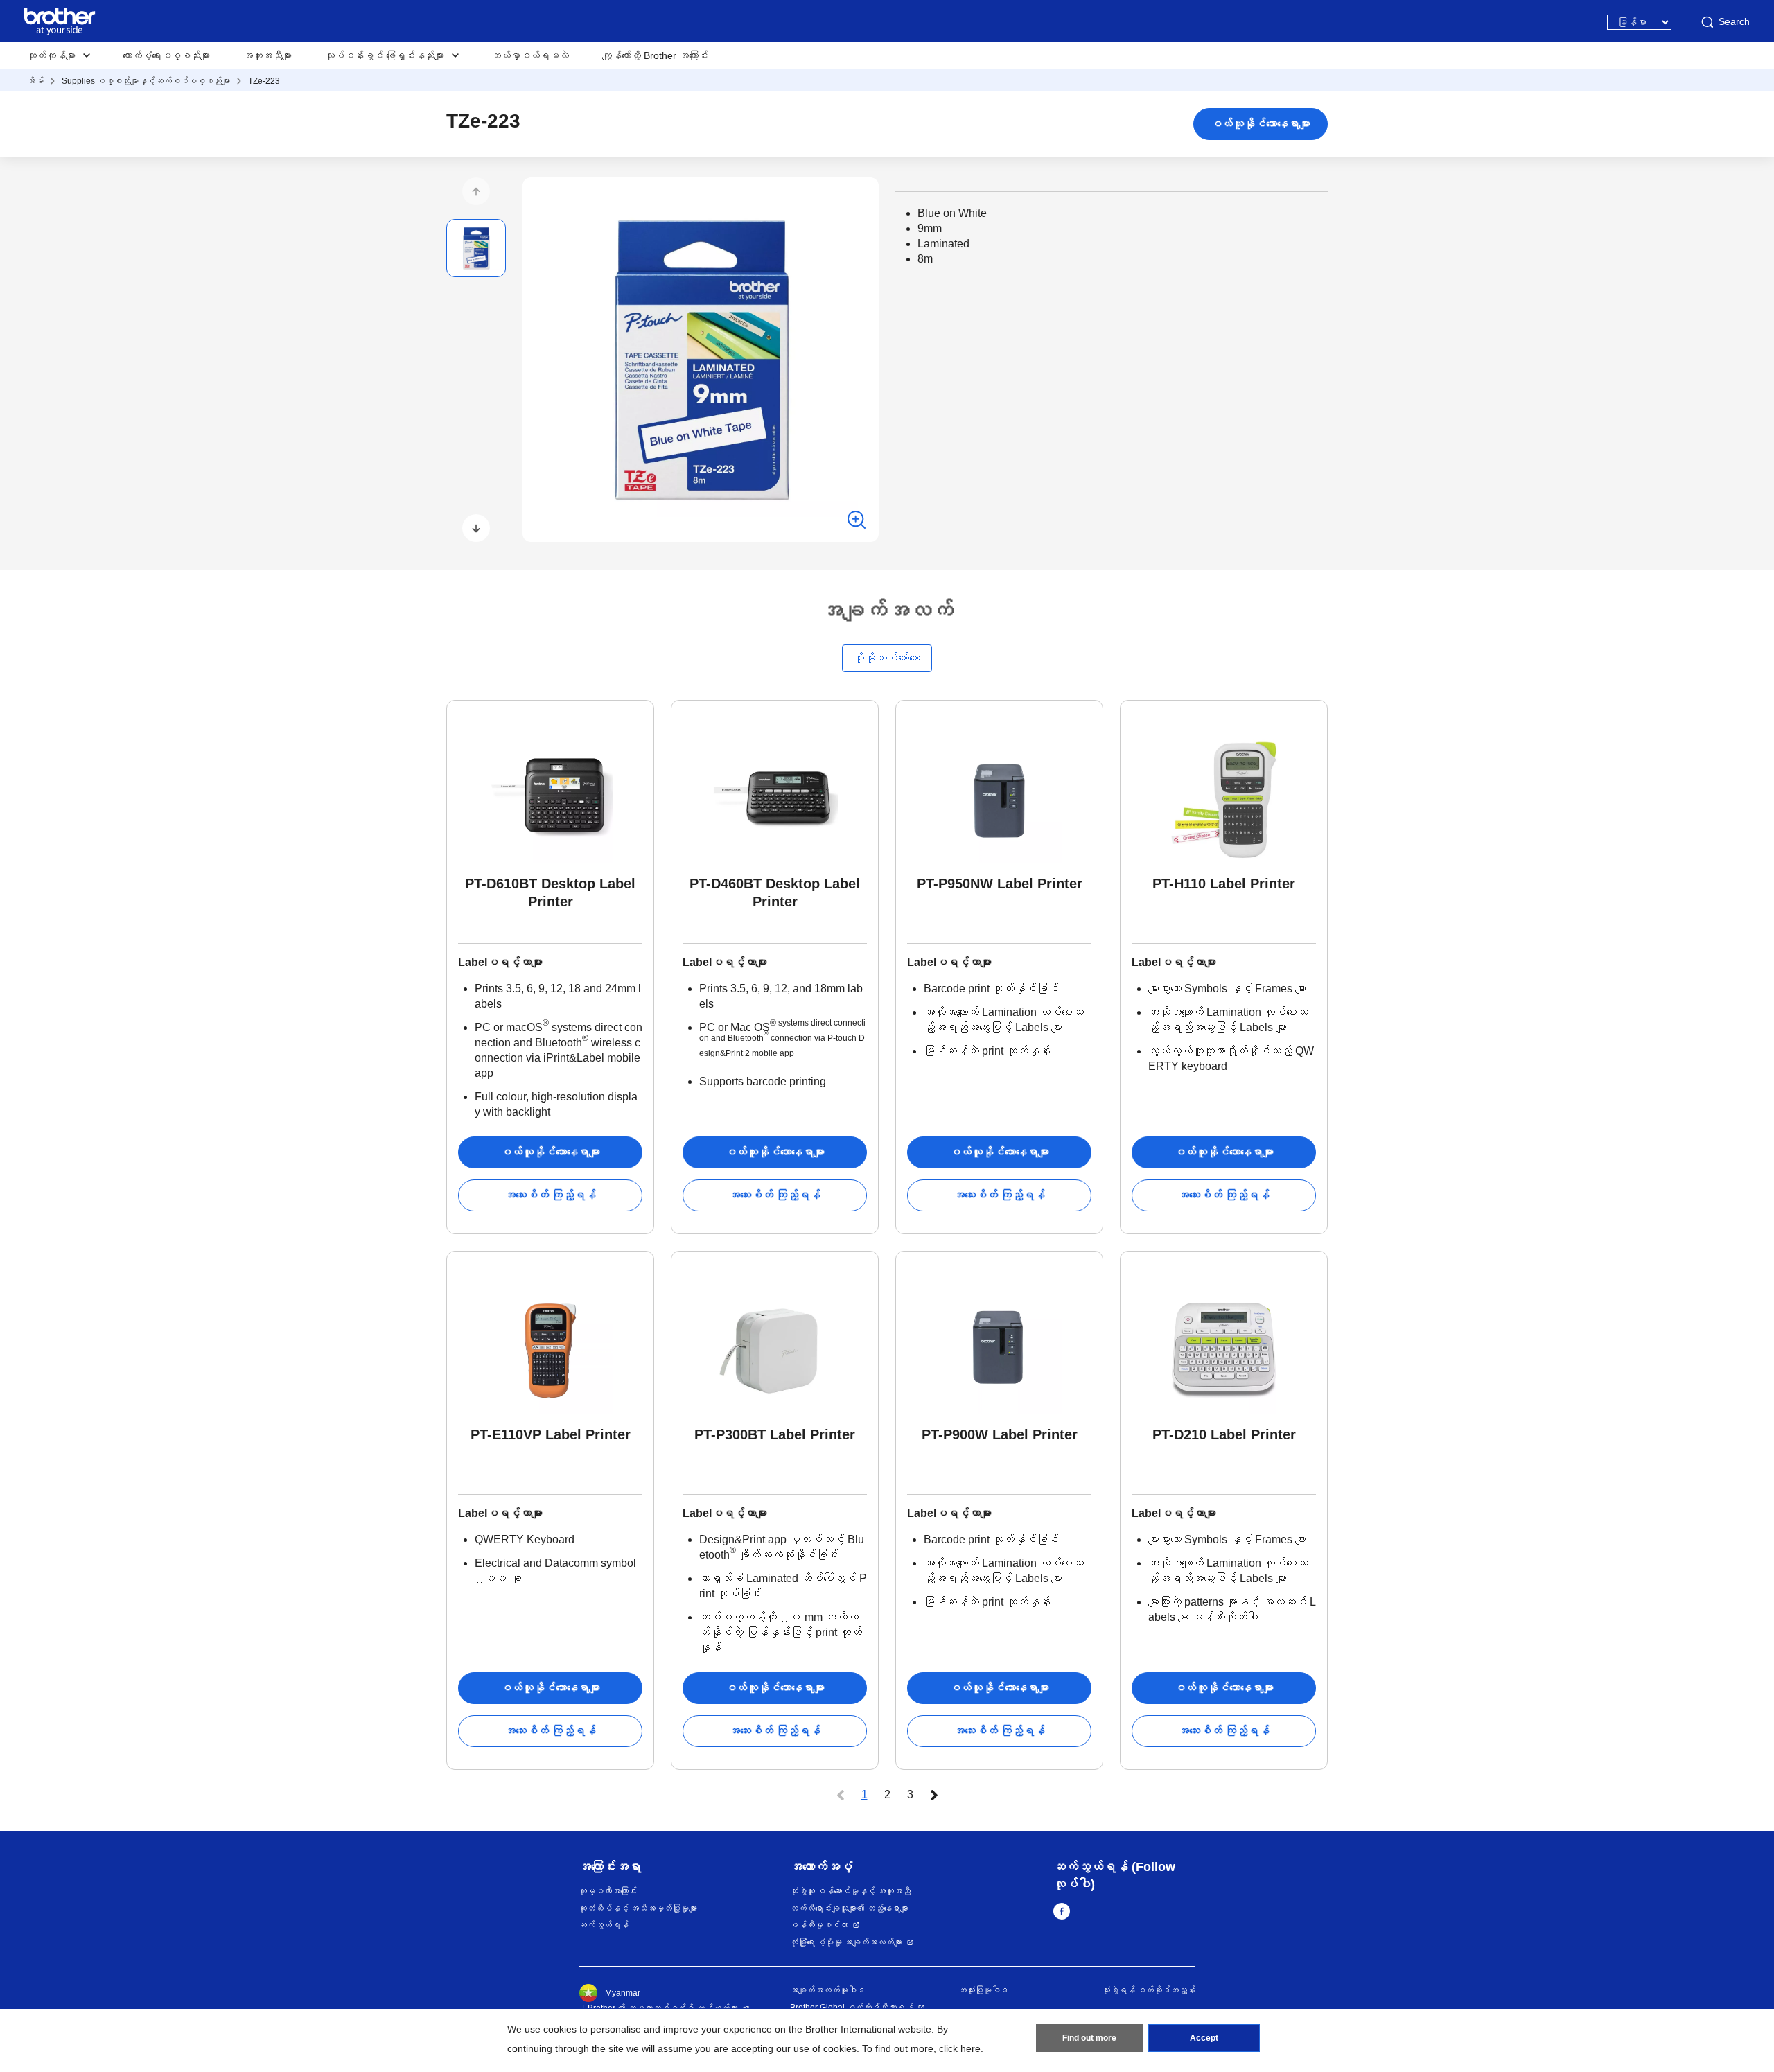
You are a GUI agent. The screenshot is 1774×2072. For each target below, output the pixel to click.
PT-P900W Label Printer (1000, 1434)
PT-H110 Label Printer (1224, 884)
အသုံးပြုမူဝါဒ (983, 1990)
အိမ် (35, 81)
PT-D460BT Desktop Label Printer (775, 893)
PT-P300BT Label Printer (775, 1434)
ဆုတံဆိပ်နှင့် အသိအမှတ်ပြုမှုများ (638, 1908)
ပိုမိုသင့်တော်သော (887, 658)
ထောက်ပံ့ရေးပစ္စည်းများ (166, 55)
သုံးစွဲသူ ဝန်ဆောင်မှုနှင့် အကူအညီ (850, 1891)
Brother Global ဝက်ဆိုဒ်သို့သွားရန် (852, 2008)
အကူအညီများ (267, 55)
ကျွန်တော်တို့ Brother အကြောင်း (655, 55)
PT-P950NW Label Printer (1000, 884)
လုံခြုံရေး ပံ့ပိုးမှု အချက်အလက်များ (846, 1942)
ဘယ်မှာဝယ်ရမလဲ (530, 55)
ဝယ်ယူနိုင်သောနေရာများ (1261, 124)
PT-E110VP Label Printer (551, 1434)
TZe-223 (264, 81)
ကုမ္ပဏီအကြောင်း (608, 1891)
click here (960, 2048)
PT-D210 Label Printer (1224, 1434)
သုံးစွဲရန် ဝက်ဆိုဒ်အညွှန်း (1149, 1990)
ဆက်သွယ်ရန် (604, 1925)
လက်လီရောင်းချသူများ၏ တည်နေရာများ (849, 1908)
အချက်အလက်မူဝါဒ (827, 1990)
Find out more (1089, 2038)
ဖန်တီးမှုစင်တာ (819, 1925)
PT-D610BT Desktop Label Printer (550, 893)
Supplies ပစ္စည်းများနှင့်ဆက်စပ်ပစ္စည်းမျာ (146, 81)
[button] (476, 191)
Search (1734, 21)
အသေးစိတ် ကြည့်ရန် (550, 1195)
